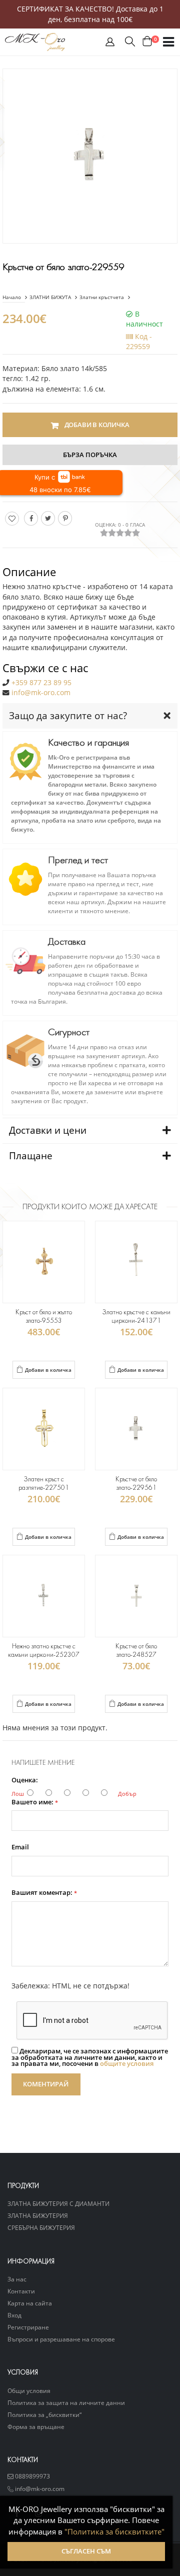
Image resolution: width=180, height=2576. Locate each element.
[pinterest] (65, 518)
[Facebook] (31, 518)
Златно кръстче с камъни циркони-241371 (136, 1317)
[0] (147, 42)
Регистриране (28, 2327)
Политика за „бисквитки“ (44, 2414)
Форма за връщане (36, 2426)
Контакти (21, 2291)
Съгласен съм (86, 2551)
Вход (14, 2315)
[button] (110, 44)
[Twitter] (48, 518)
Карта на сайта (30, 2303)
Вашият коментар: (44, 1893)
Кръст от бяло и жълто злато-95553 (44, 1317)
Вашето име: (35, 1803)
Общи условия (29, 2390)
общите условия (127, 2064)
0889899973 (32, 2476)
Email (20, 1848)
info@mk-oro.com (41, 693)
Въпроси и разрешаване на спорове (61, 2339)
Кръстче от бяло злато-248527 (136, 1651)
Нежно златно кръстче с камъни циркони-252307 (43, 1651)
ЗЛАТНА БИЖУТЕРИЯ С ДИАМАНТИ (58, 2203)
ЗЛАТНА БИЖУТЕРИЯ (38, 2215)
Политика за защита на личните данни (66, 2402)
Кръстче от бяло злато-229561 (136, 1484)
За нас (17, 2279)
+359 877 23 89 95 (41, 683)
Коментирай (46, 2084)
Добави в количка (48, 1370)
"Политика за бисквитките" (114, 2531)
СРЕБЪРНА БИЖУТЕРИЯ (41, 2227)
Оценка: (25, 1781)
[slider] (120, 533)
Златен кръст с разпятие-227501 (44, 1484)
